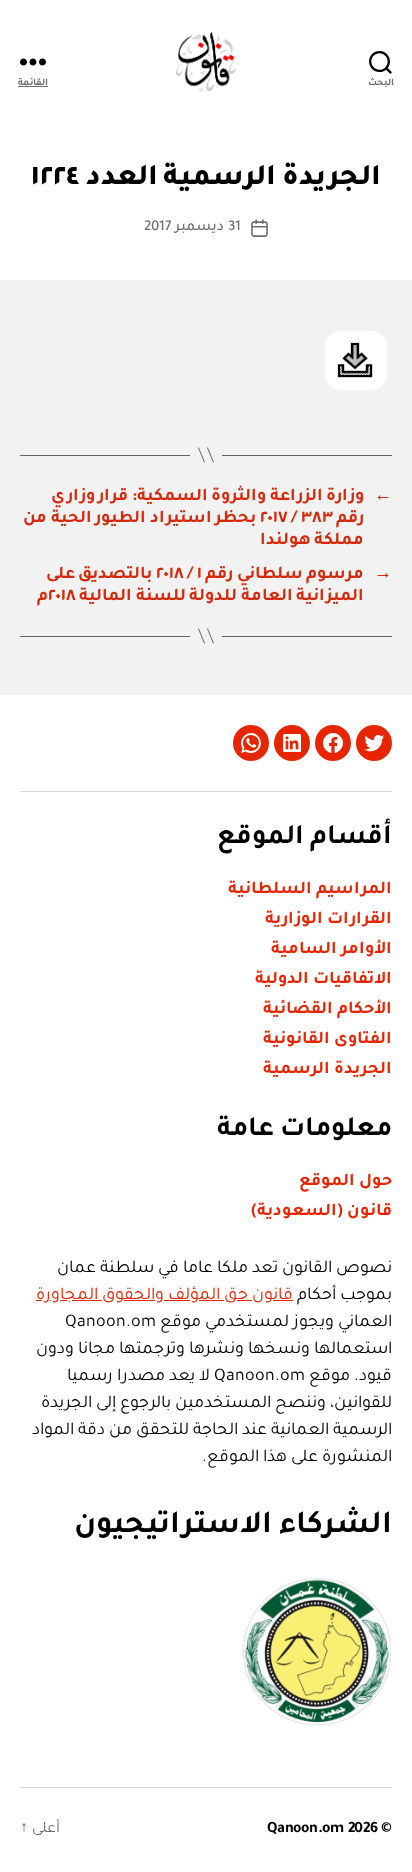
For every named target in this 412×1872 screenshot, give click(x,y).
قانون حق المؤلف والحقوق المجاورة (164, 1296)
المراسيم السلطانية (310, 890)
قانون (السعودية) (321, 1212)
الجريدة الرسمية (327, 1070)
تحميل (356, 360)
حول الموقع (345, 1182)
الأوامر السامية (331, 950)
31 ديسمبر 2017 (192, 227)
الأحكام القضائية (327, 1010)
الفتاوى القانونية (327, 1040)
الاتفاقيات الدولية (323, 980)
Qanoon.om (305, 1830)
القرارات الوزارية (328, 920)
